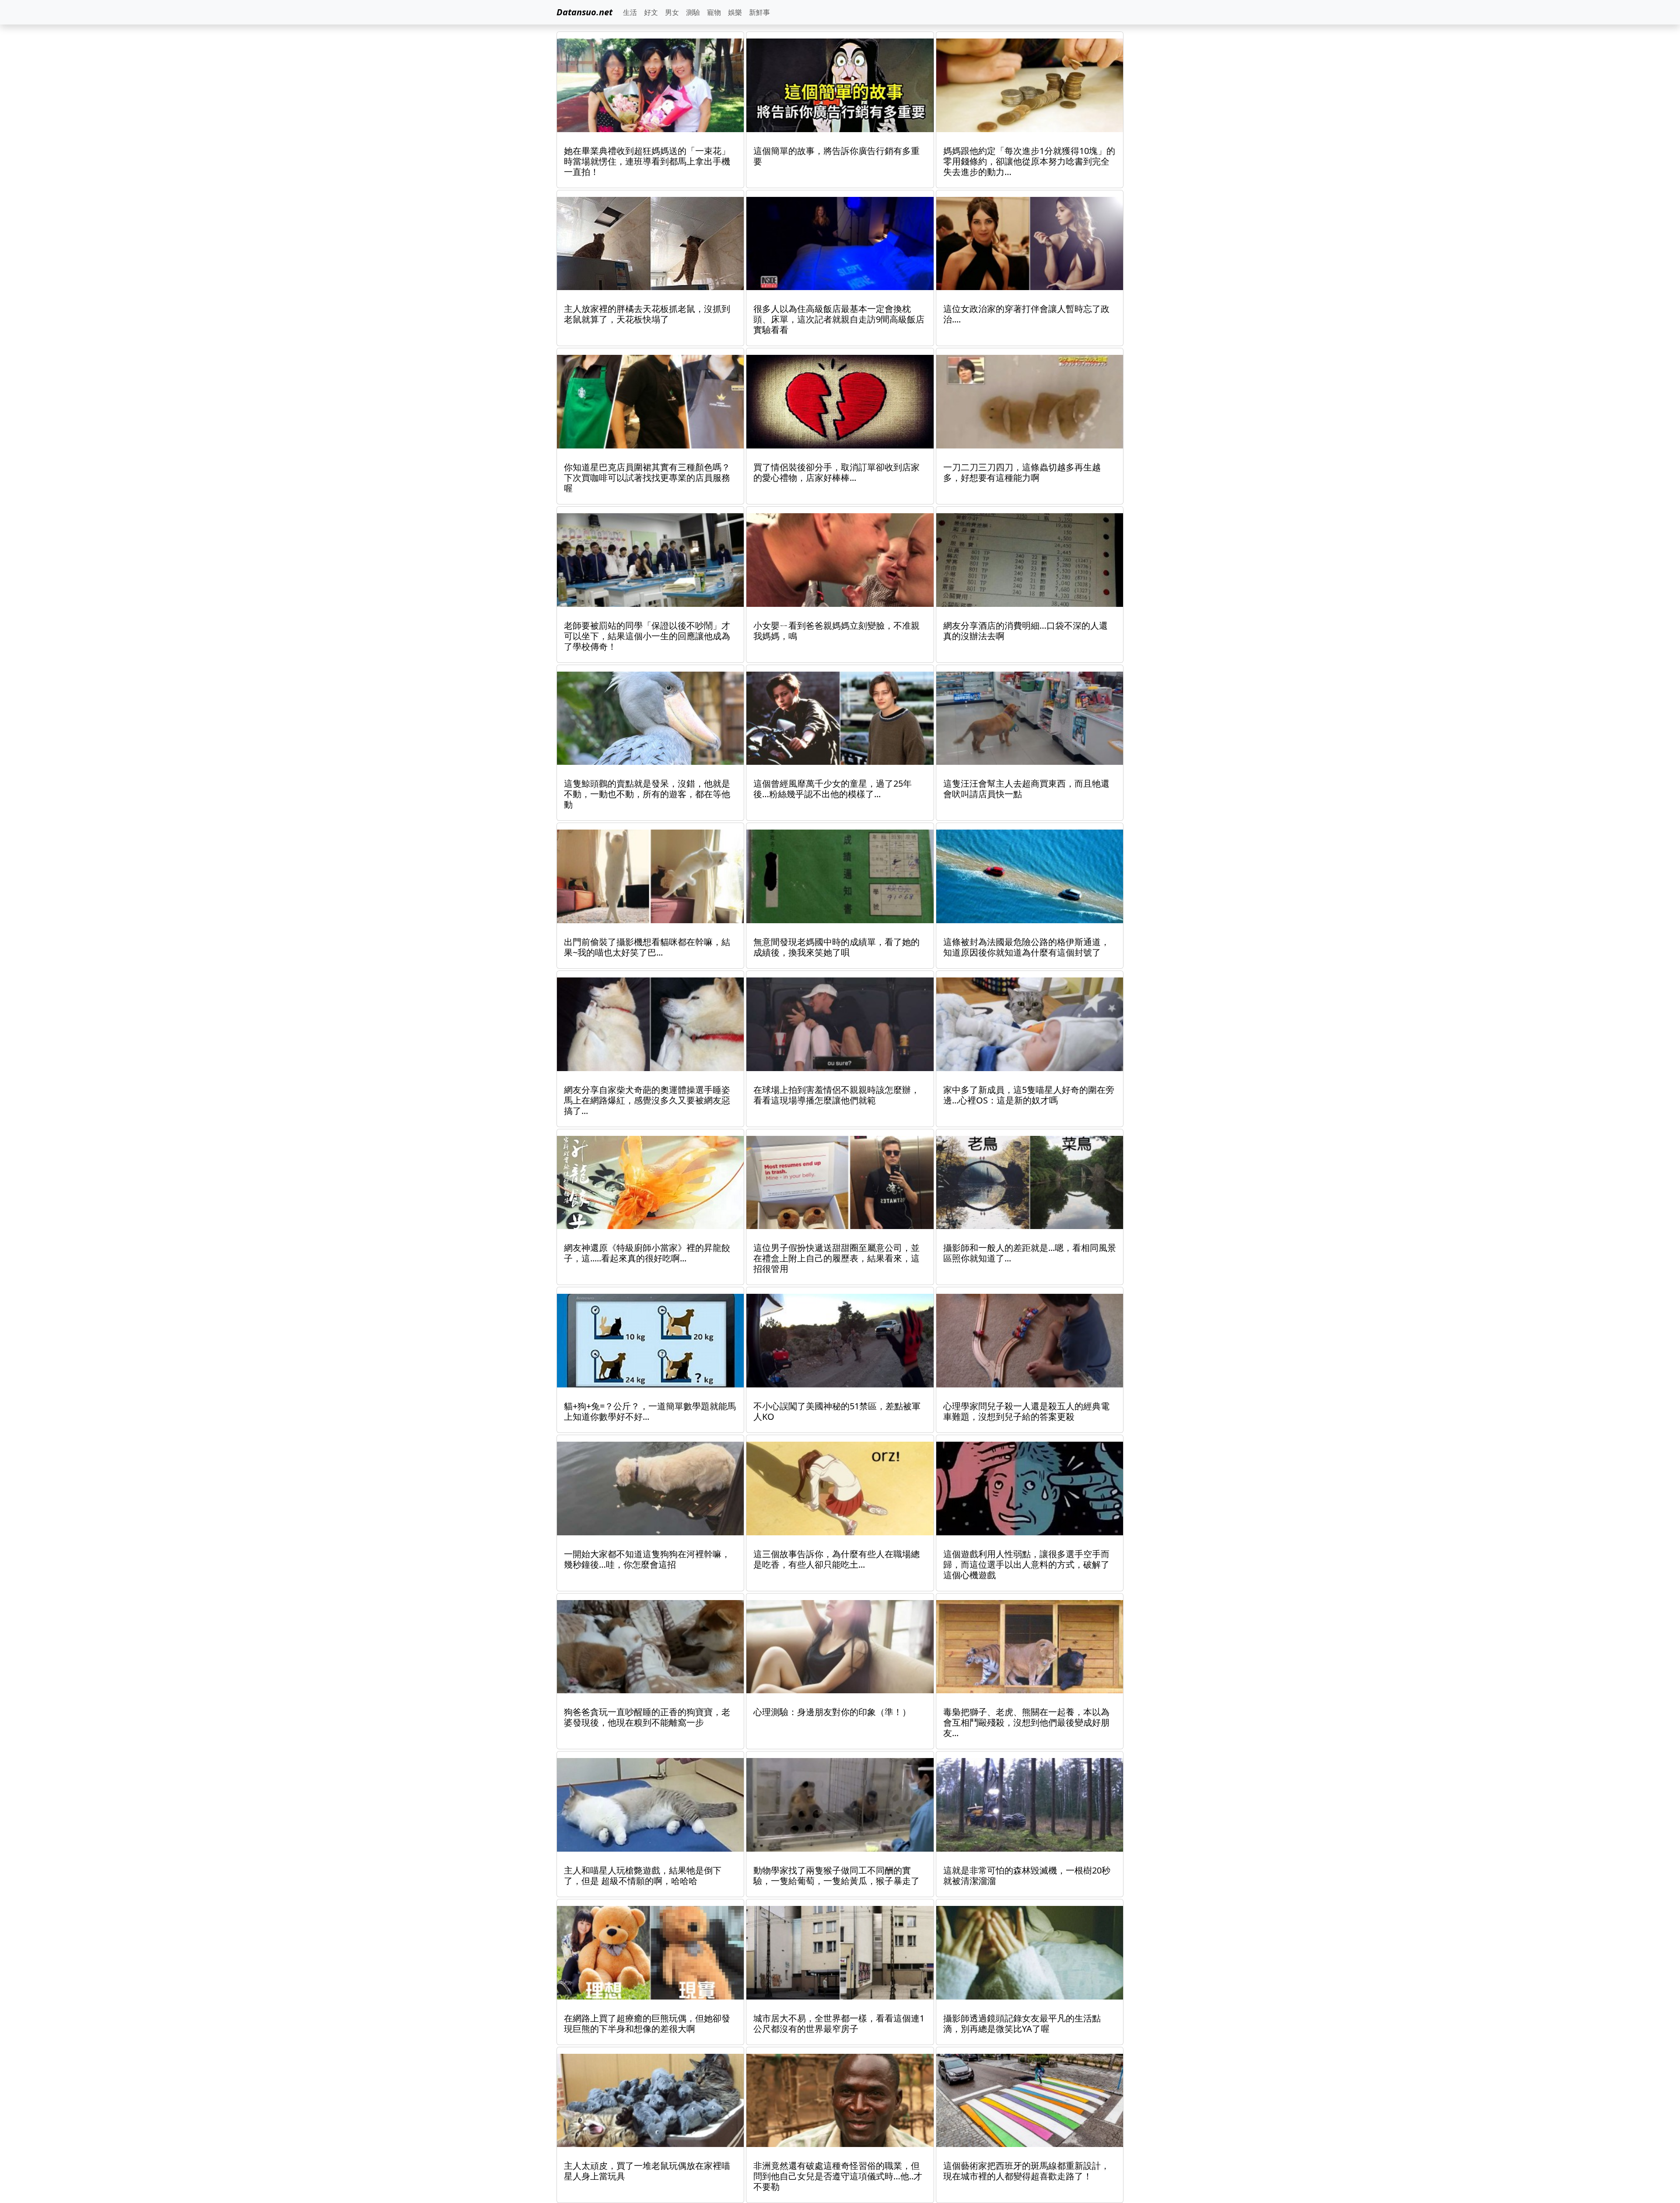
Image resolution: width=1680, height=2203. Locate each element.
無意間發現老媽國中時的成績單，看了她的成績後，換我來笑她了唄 (836, 947)
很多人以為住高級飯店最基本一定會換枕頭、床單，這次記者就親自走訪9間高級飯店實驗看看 (839, 319)
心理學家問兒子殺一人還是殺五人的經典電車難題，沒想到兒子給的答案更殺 (1026, 1411)
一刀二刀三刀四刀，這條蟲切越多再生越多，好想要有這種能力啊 (1022, 472)
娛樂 (735, 12)
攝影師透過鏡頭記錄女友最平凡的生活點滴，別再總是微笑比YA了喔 (1022, 2023)
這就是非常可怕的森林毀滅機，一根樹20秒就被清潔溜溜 (1027, 1876)
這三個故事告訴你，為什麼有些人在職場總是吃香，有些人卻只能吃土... (836, 1559)
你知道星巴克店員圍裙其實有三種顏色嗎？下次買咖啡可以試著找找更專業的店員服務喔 (647, 478)
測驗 (693, 12)
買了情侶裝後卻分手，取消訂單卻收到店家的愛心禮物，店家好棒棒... (836, 472)
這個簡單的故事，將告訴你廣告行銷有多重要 (836, 156)
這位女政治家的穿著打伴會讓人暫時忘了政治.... (1026, 314)
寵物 (714, 12)
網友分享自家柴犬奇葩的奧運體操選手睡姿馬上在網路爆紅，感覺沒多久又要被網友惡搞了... (647, 1100)
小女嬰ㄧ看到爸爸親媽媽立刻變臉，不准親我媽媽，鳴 (836, 631)
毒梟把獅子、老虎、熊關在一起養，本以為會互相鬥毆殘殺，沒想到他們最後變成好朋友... (1026, 1722)
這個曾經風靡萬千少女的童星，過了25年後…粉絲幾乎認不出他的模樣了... (833, 789)
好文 (651, 12)
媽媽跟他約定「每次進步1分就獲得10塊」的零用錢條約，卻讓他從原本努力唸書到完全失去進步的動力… (1029, 161)
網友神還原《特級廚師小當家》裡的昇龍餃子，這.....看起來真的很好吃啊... (647, 1253)
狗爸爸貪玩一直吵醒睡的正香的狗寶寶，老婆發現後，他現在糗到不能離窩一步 (647, 1717)
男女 (672, 12)
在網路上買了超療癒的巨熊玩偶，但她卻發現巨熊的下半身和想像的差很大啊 (647, 2023)
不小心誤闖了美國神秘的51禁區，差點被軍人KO (837, 1411)
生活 (630, 12)
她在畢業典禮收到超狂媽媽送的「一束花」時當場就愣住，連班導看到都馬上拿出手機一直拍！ (647, 161)
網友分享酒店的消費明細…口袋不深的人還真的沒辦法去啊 (1025, 631)
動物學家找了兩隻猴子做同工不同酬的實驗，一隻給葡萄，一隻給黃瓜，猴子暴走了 (836, 1876)
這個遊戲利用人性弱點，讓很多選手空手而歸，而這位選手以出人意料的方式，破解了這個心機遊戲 (1026, 1564)
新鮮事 (759, 12)
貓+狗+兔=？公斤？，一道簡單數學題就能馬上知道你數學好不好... (650, 1411)
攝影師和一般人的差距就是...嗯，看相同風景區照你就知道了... (1030, 1253)
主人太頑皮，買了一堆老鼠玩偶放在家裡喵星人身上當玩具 (647, 2171)
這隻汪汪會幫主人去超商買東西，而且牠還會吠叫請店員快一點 (1026, 789)
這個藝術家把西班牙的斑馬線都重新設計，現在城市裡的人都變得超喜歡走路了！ (1026, 2171)
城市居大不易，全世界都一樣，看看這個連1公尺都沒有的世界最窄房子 (839, 2023)
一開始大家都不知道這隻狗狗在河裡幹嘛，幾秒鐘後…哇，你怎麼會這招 (647, 1559)
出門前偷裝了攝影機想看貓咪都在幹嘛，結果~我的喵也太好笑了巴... (647, 947)
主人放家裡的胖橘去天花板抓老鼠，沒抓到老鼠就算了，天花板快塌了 (647, 314)
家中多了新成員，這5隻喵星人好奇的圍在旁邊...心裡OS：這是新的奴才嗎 (1029, 1095)
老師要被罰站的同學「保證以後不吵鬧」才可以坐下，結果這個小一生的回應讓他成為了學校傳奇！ (647, 636)
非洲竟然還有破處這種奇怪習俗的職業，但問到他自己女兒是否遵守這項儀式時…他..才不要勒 (838, 2176)
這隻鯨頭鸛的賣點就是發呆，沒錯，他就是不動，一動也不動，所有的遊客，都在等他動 (647, 794)
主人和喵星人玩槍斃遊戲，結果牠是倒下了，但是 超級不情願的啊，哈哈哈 (643, 1876)
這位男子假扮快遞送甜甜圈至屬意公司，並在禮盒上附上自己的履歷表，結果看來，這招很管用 (836, 1258)
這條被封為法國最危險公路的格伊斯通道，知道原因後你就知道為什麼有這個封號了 (1026, 947)
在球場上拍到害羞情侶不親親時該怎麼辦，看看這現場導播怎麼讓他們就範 (836, 1095)
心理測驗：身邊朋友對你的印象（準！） (832, 1712)
